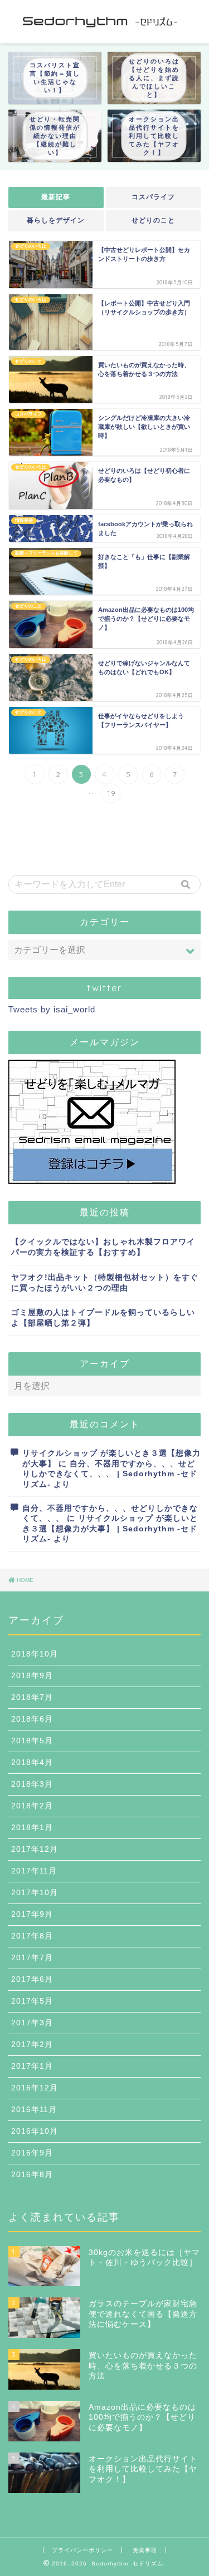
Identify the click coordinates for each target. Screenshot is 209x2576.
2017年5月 (32, 2001)
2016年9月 (32, 2153)
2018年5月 (32, 1741)
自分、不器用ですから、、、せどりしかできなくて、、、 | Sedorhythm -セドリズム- (110, 1474)
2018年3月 (32, 1784)
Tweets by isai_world (52, 1009)
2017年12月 (35, 1849)
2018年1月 (32, 1828)
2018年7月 (32, 1697)
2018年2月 (32, 1806)
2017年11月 (34, 1871)
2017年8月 (32, 1936)
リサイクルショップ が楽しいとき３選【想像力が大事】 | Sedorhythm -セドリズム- (110, 1529)
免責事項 (145, 2550)
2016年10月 (35, 2131)
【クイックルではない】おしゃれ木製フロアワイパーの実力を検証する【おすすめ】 (103, 1247)
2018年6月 (32, 1719)
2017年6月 (32, 1979)
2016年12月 (35, 2088)
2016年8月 (32, 2175)
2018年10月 (35, 1654)
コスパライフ (153, 197)
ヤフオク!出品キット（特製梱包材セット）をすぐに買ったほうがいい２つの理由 (105, 1283)
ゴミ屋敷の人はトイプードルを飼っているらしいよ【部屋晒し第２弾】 (103, 1318)
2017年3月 (32, 2023)
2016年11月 (34, 2110)
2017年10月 (35, 1893)
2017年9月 (32, 1914)
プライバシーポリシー (82, 2550)
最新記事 (56, 197)
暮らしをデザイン (56, 220)
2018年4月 (32, 1762)
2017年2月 (32, 2045)
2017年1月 (32, 2066)
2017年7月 (32, 1958)
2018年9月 (32, 1676)
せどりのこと (153, 220)
